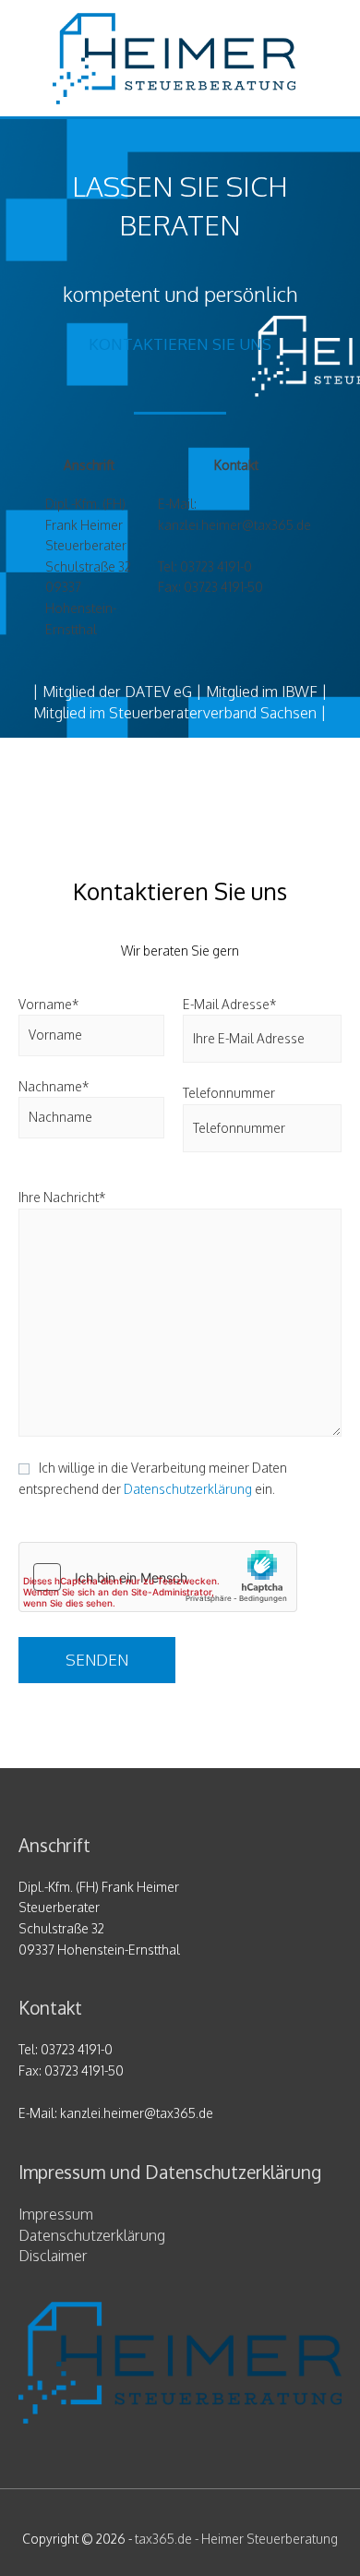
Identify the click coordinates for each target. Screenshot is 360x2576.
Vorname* (48, 1004)
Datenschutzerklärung (188, 1489)
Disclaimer (53, 2256)
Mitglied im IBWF (262, 692)
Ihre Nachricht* (62, 1197)
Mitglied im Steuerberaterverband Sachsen (175, 713)
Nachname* (54, 1086)
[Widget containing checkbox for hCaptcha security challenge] (158, 1577)
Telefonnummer (229, 1093)
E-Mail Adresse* (229, 1004)
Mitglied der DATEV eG (117, 692)
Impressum (56, 2214)
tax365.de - (236, 2539)
